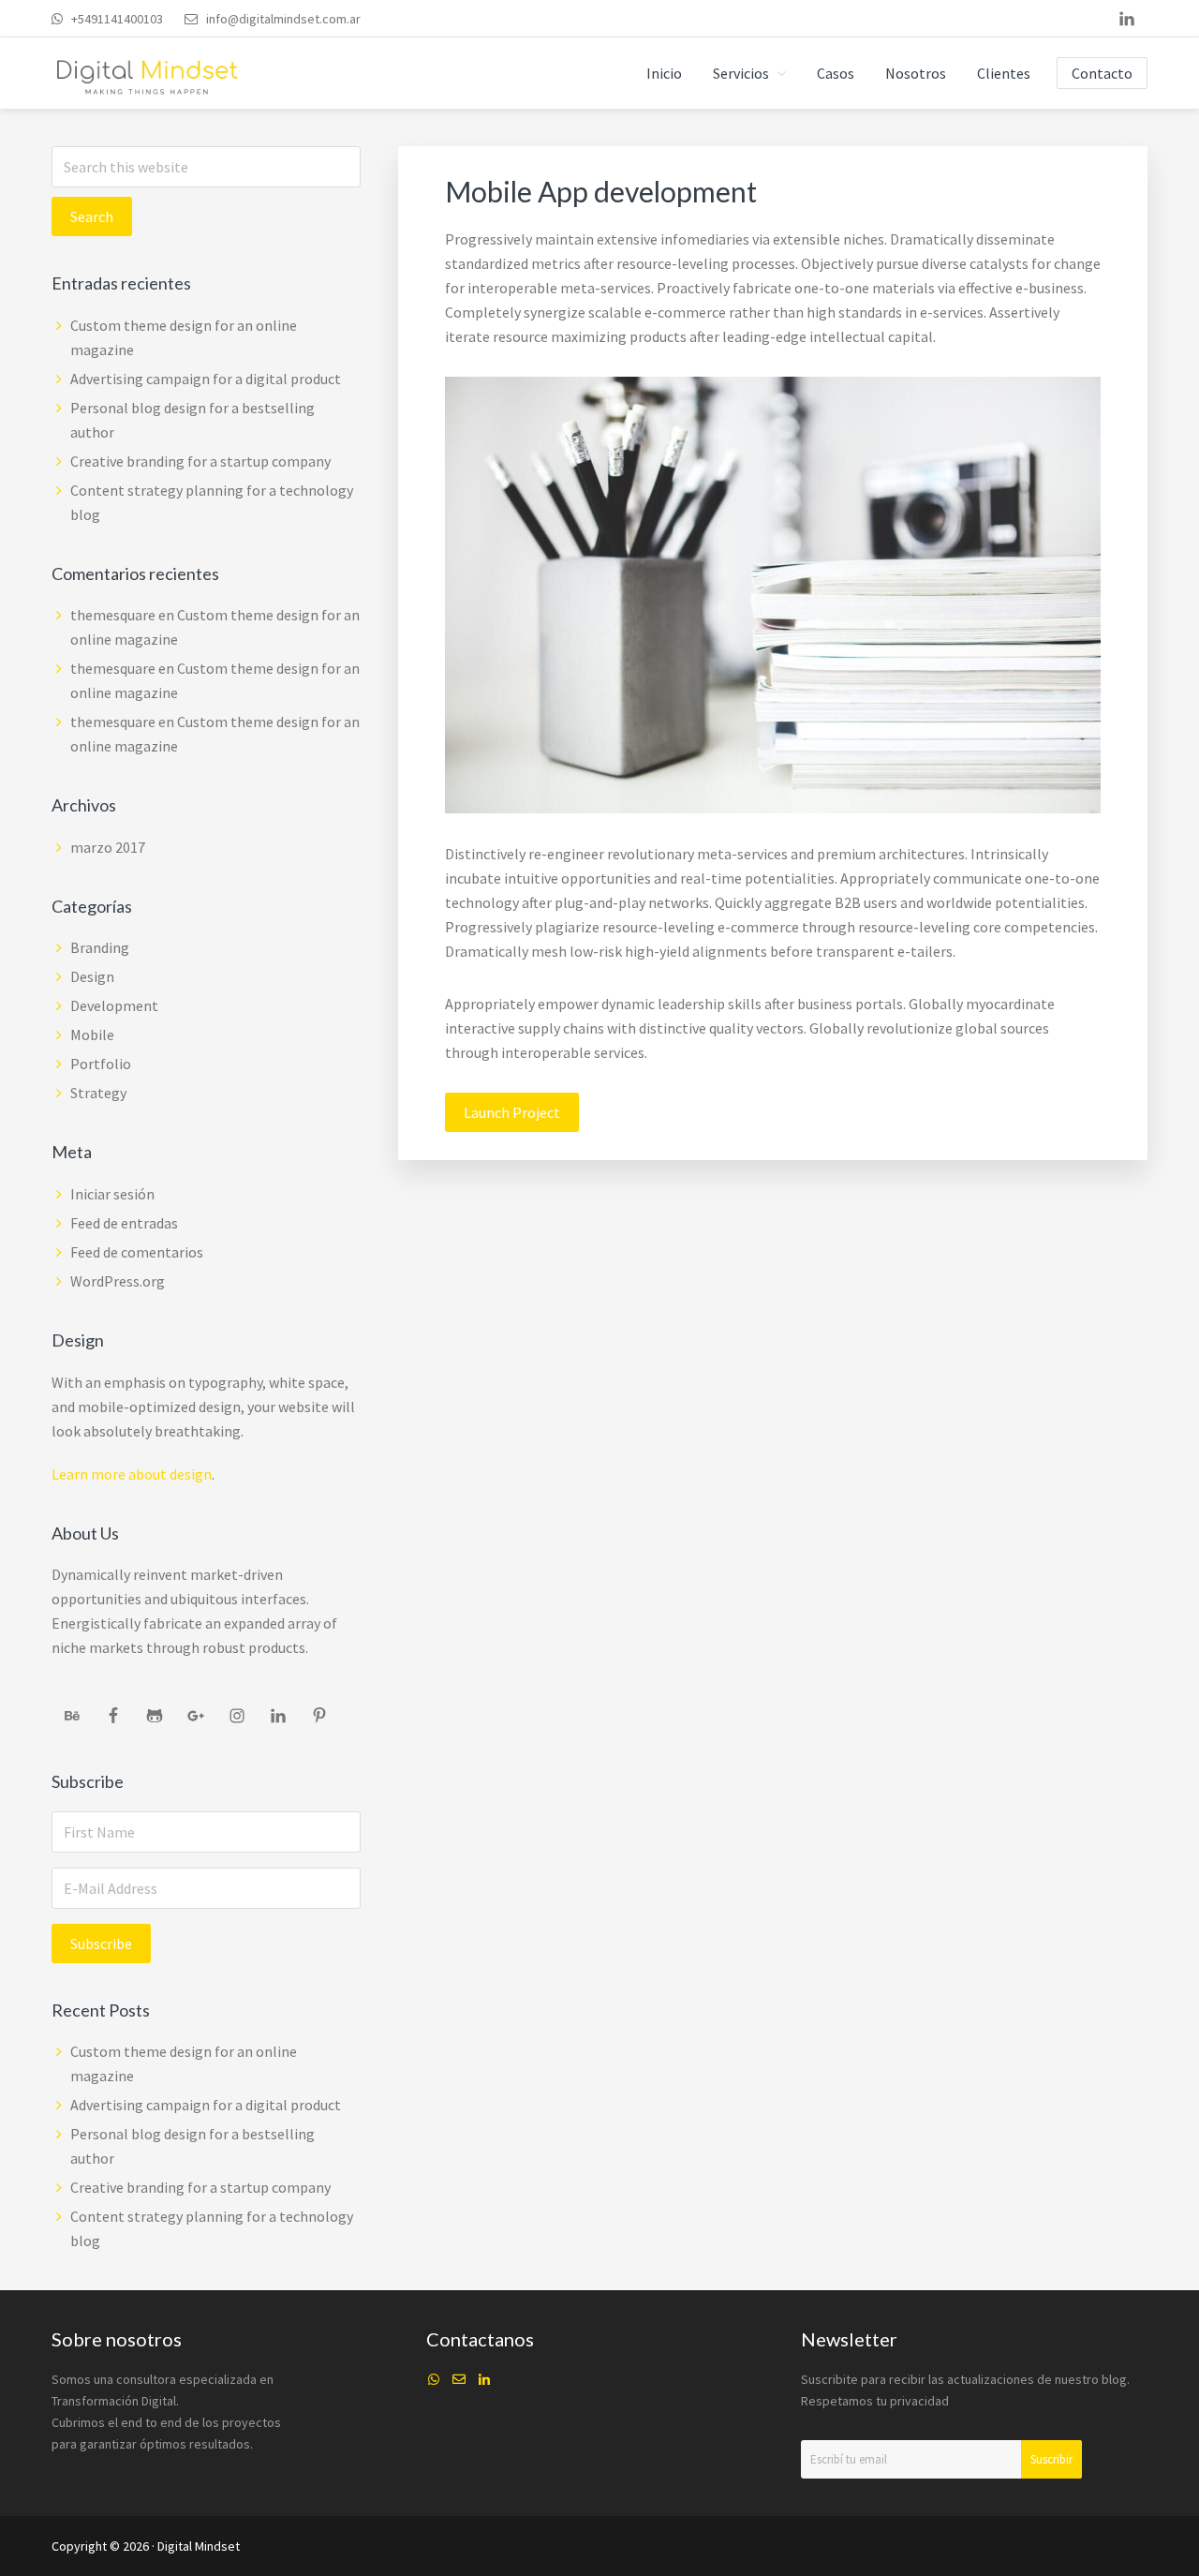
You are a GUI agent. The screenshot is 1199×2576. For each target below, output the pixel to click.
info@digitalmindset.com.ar (283, 19)
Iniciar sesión (112, 1194)
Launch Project (512, 1112)
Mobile (92, 1035)
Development (114, 1005)
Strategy (98, 1093)
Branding (100, 947)
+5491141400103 (117, 19)
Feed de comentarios (137, 1252)
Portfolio (101, 1064)
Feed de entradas (124, 1223)
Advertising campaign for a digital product (206, 379)
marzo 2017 (108, 847)
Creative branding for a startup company (200, 461)
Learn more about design (132, 1474)
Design (92, 976)
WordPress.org (118, 1281)
